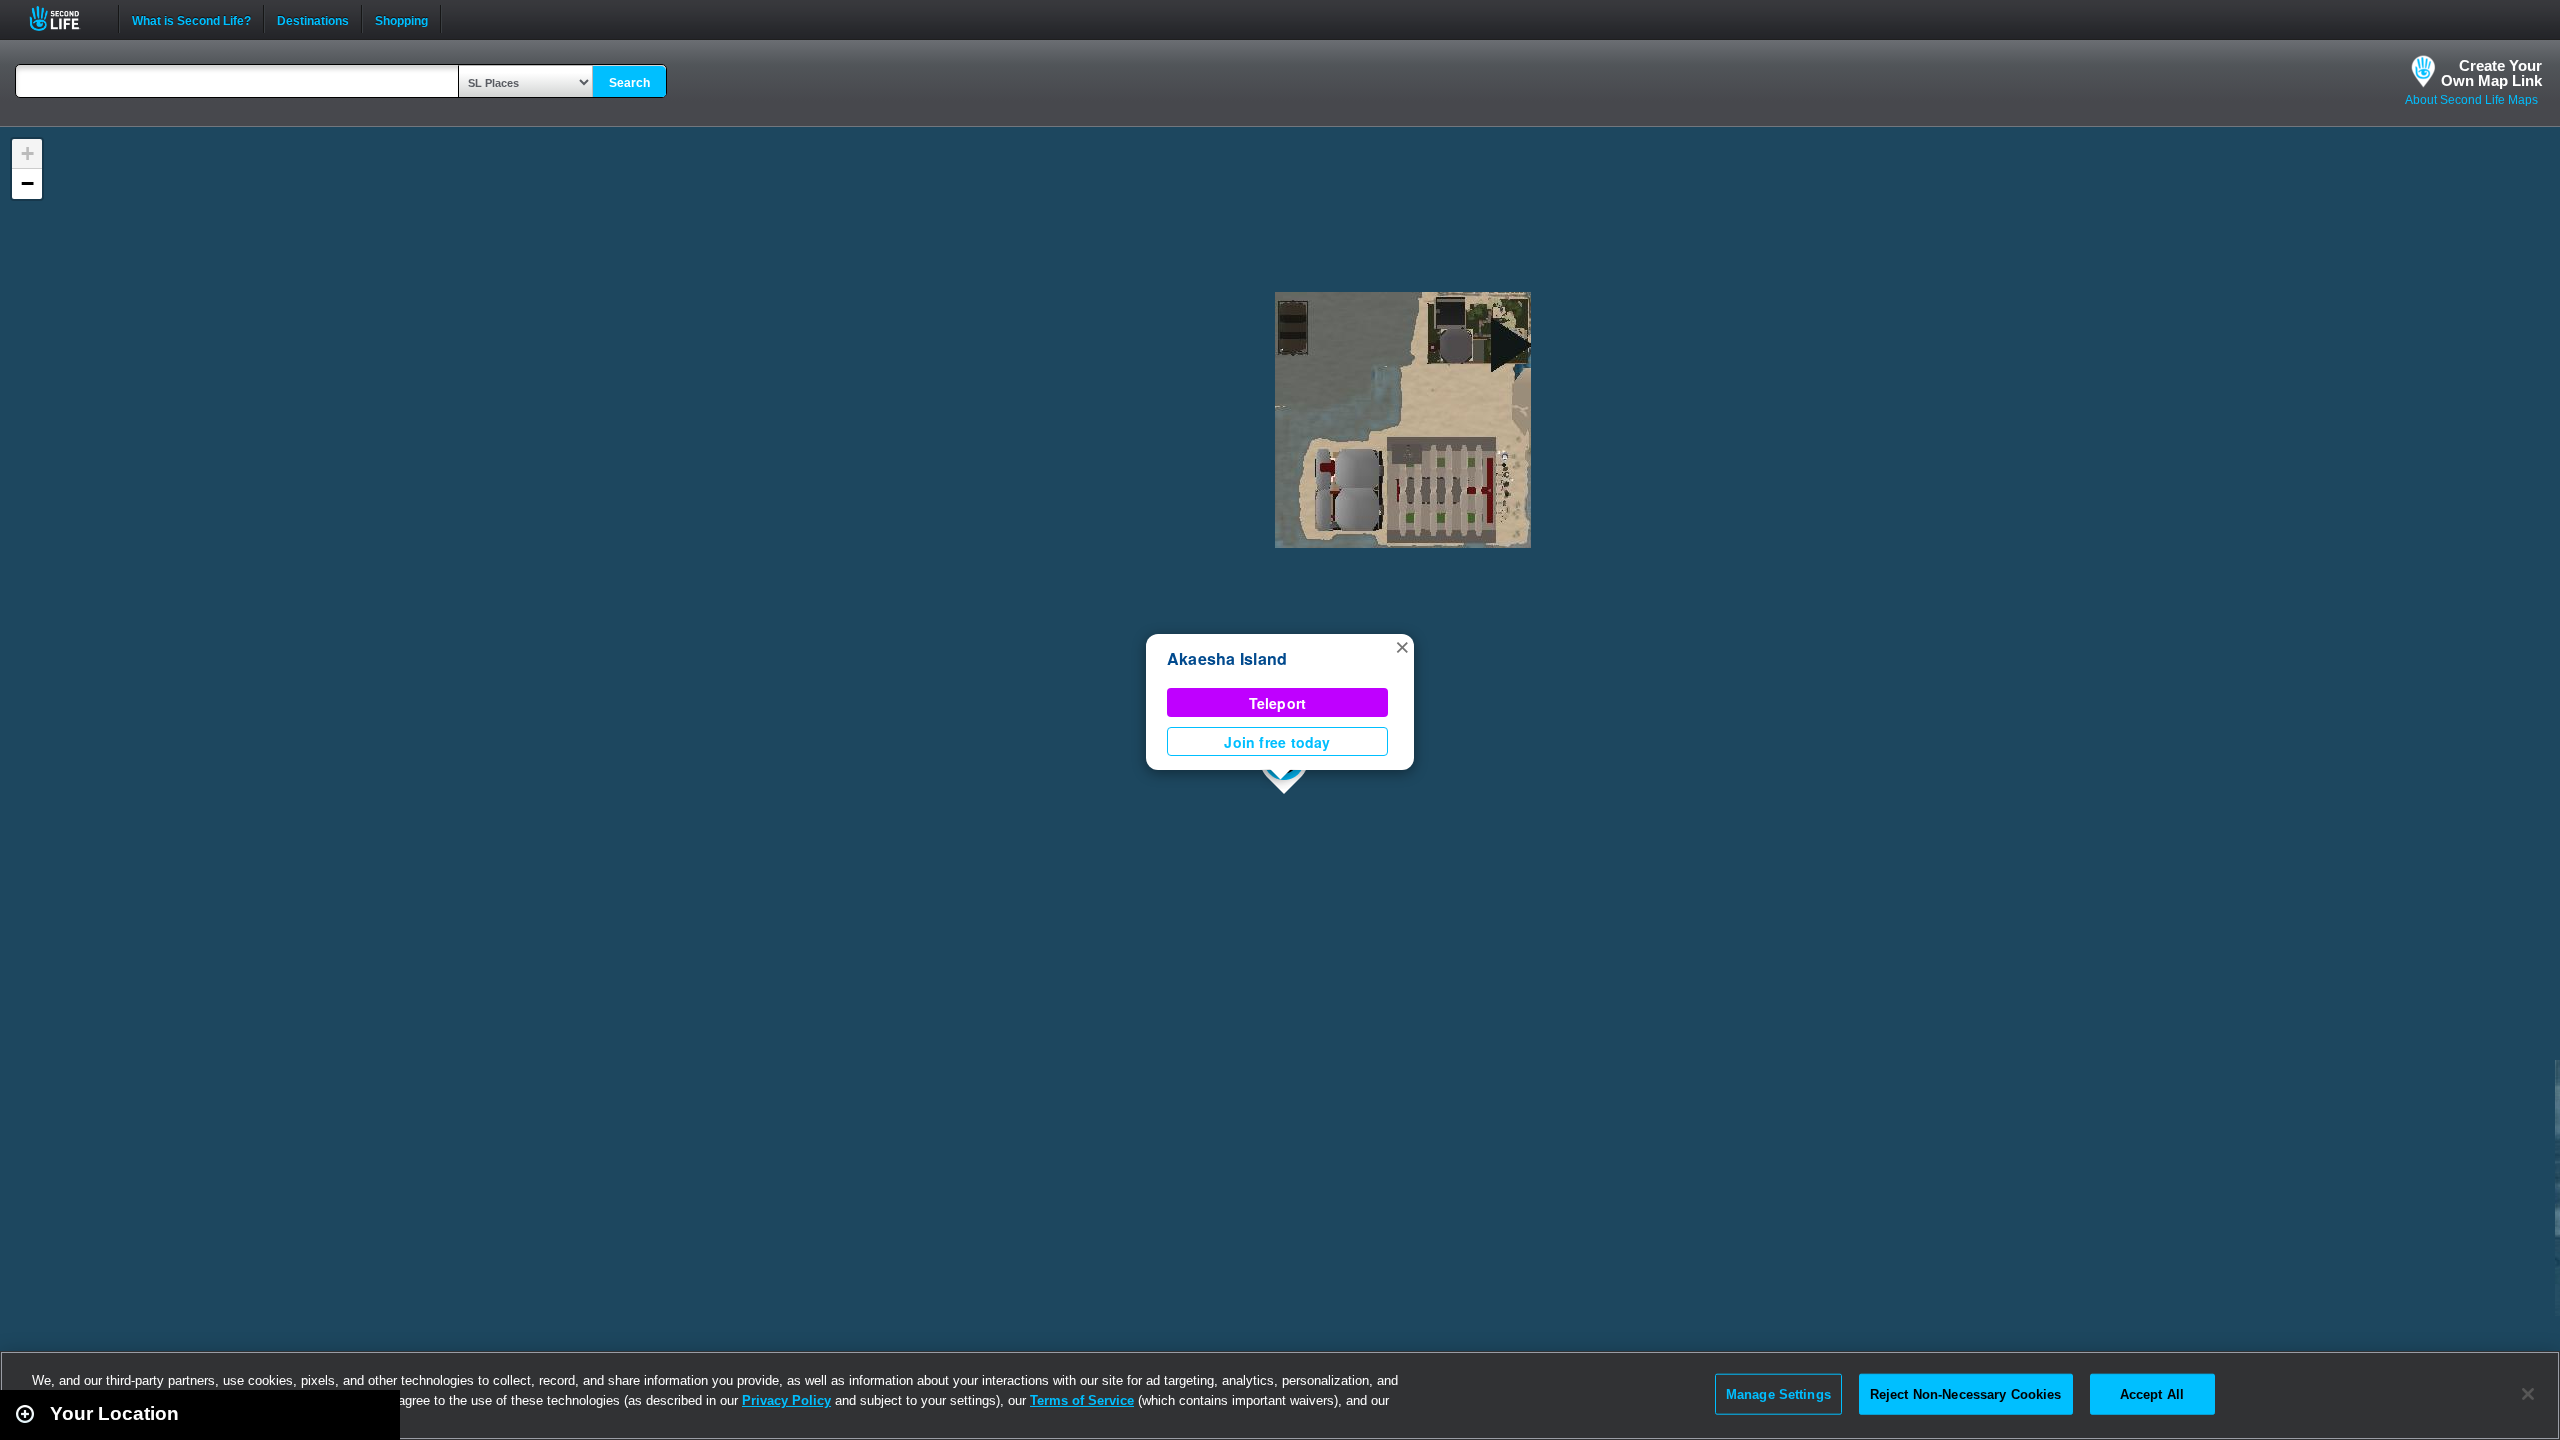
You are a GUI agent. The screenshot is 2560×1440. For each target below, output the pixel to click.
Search (629, 83)
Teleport (1278, 703)
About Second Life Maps (2471, 100)
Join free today (1277, 742)
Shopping (401, 19)
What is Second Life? (191, 19)
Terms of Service (1082, 1400)
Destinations (313, 19)
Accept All (2152, 1393)
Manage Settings (1778, 1393)
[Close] (2528, 1394)
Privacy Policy (786, 1400)
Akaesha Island (1227, 658)
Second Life (65, 18)
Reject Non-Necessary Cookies (1966, 1393)
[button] (1402, 646)
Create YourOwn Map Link (2491, 73)
